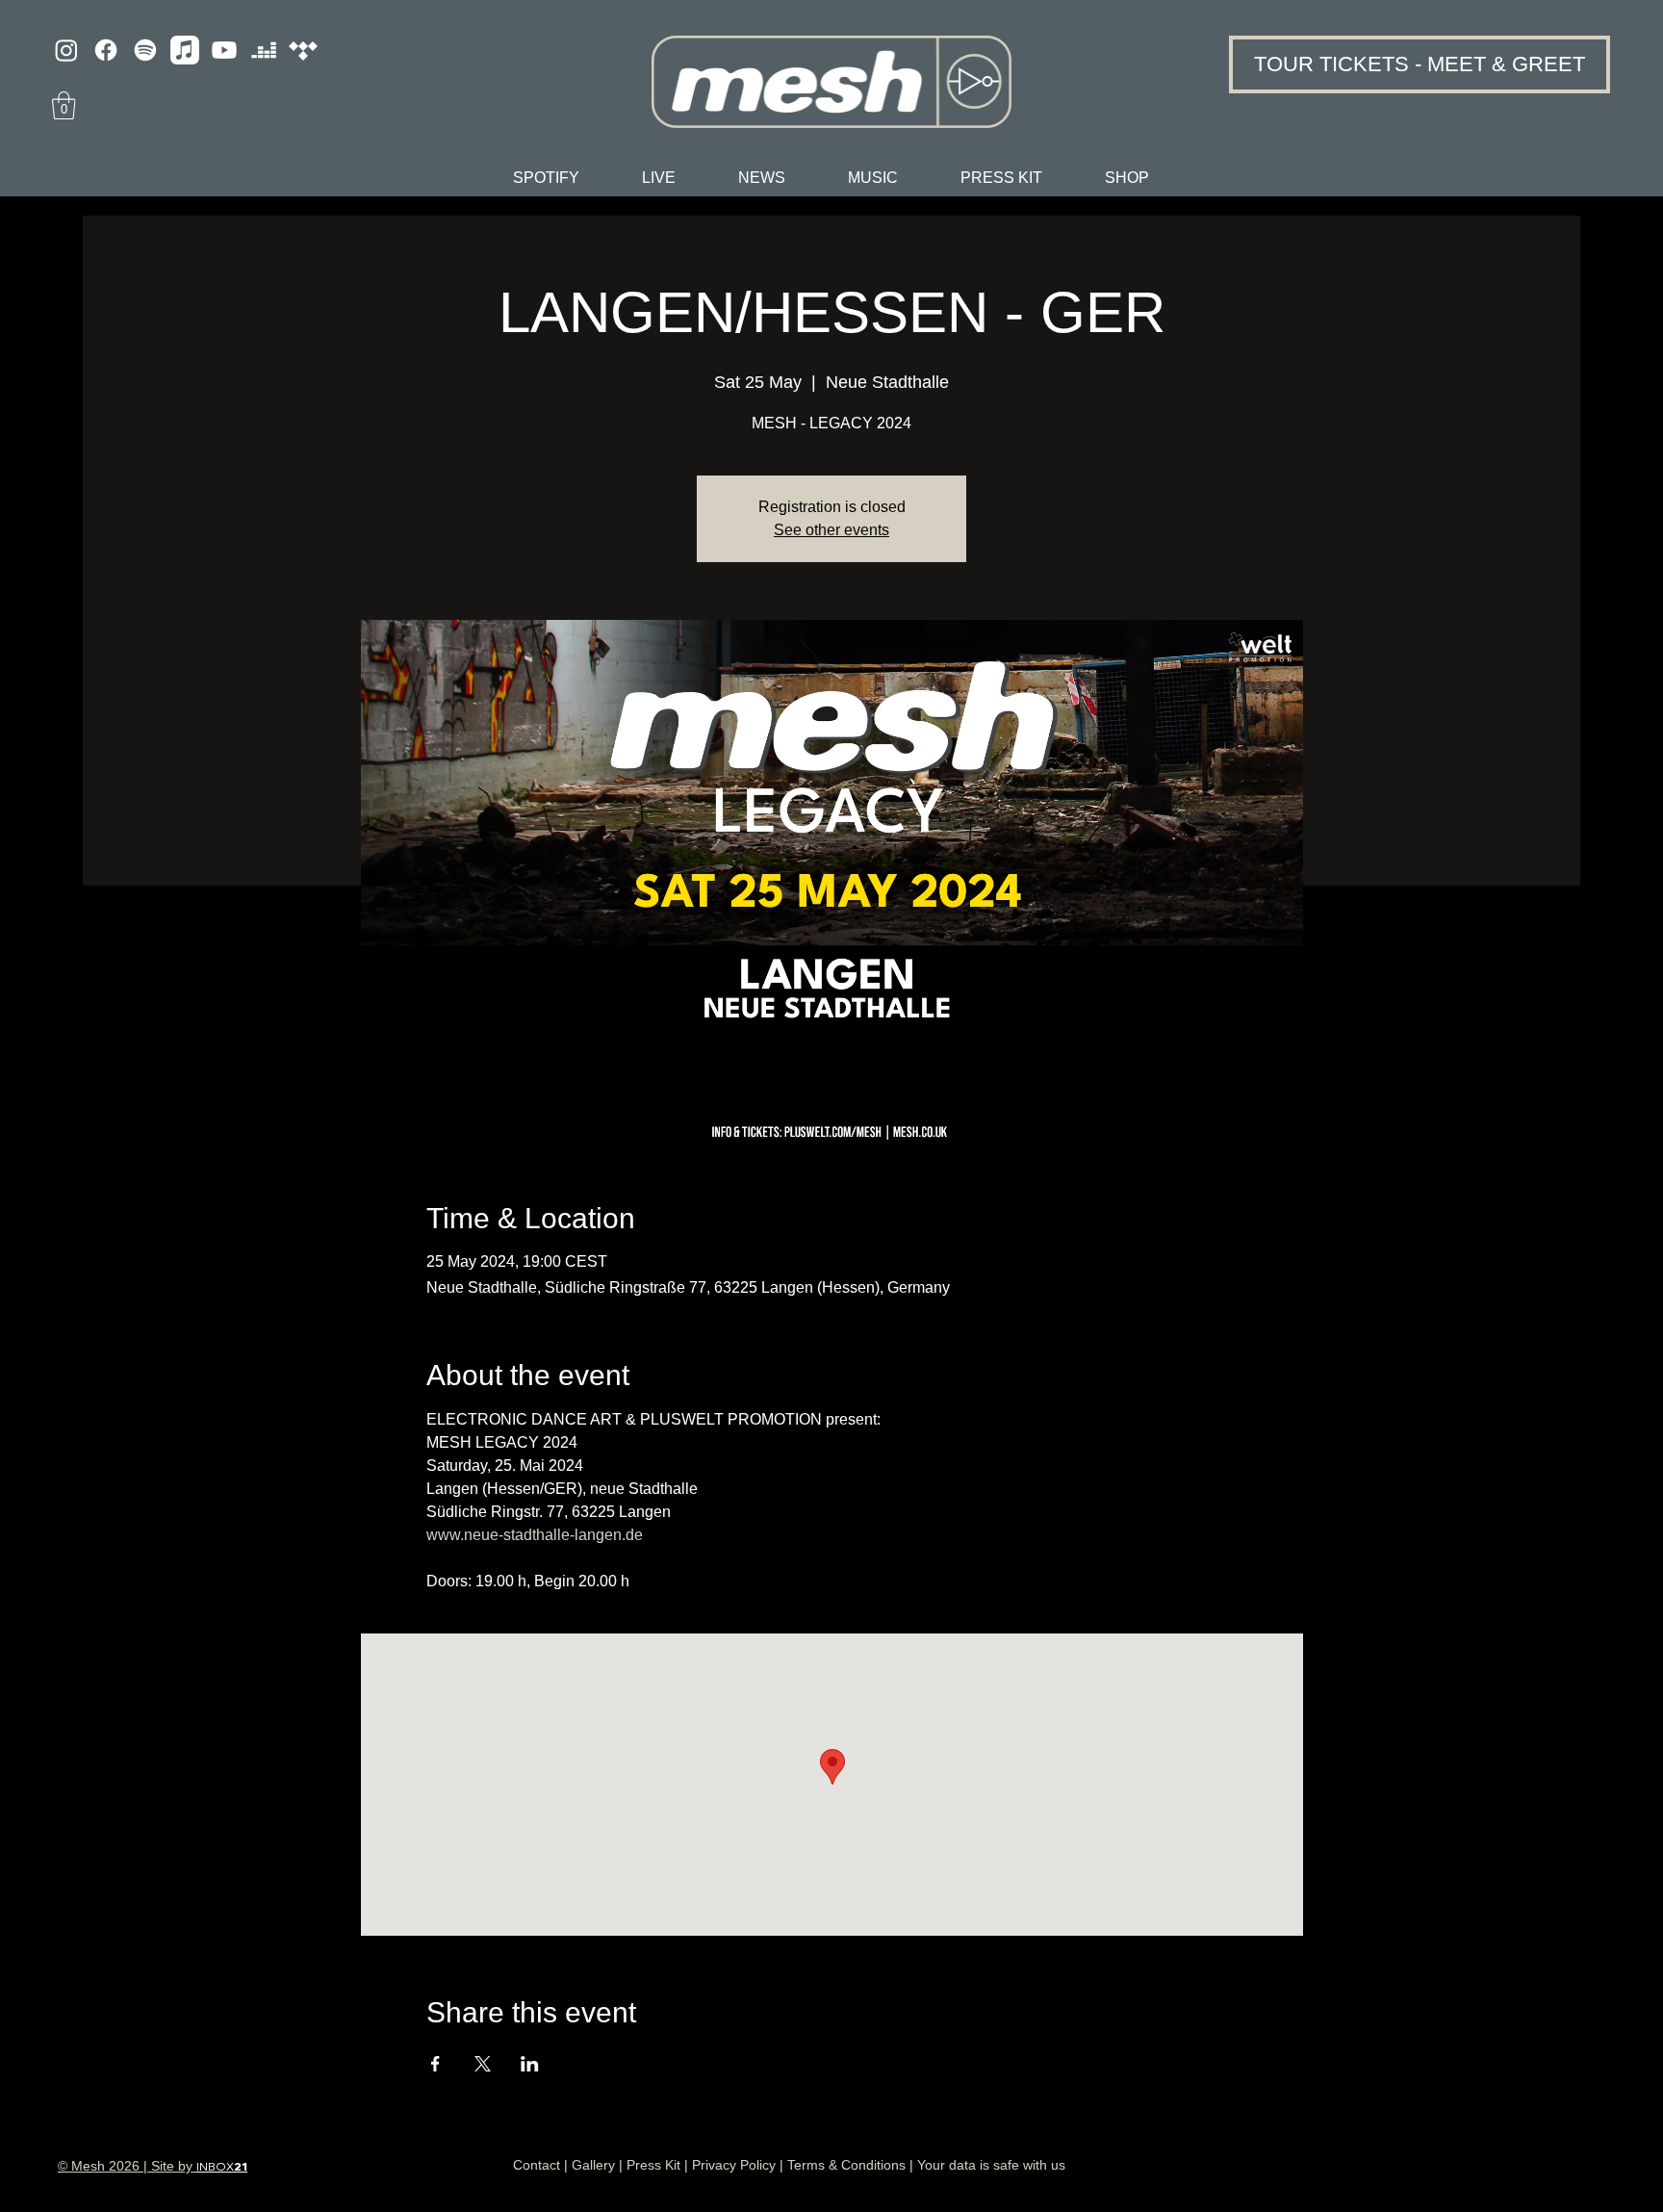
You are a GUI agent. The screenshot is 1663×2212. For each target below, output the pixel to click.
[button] (64, 105)
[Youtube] (224, 50)
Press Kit (653, 2165)
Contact (537, 2165)
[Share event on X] (483, 2064)
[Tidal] (303, 50)
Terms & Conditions (846, 2165)
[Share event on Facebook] (435, 2064)
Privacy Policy (734, 2165)
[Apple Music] (185, 50)
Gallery (593, 2165)
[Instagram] (66, 50)
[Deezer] (264, 50)
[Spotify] (145, 50)
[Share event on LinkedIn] (530, 2064)
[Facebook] (106, 50)
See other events (831, 530)
